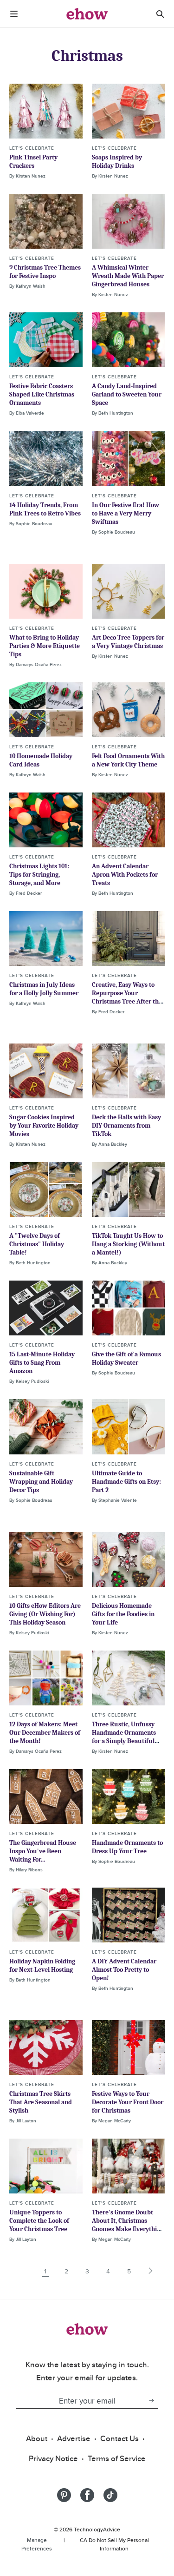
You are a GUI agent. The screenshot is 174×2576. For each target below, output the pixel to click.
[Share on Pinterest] (64, 2495)
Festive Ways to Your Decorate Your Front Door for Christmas (128, 2102)
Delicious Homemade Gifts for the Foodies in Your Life (123, 1614)
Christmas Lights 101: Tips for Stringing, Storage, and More (39, 875)
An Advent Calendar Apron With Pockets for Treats (125, 875)
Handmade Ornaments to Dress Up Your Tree (127, 1847)
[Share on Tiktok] (110, 2495)
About (37, 2438)
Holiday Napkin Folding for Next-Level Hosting (42, 1965)
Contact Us (119, 2438)
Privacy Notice (53, 2458)
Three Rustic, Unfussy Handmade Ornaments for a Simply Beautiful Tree (124, 1737)
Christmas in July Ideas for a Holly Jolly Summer (44, 989)
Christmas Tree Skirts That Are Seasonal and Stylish (41, 2102)
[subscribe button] (151, 2401)
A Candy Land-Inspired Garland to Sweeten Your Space (127, 394)
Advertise (74, 2438)
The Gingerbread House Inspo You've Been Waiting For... (43, 1851)
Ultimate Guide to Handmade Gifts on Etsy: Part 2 (126, 1482)
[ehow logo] (87, 14)
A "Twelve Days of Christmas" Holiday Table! (37, 1244)
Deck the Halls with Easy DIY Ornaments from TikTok (126, 1126)
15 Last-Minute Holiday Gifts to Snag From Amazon (42, 1363)
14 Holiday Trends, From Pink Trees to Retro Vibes (45, 509)
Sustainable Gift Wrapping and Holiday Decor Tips (41, 1482)
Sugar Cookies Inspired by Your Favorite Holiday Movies (44, 1126)
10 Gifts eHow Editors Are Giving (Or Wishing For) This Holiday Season (45, 1614)
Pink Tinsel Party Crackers (33, 162)
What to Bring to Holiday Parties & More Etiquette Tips (45, 646)
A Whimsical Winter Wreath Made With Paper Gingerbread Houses (128, 276)
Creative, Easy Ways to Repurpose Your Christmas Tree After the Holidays (127, 997)
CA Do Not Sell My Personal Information (114, 2544)
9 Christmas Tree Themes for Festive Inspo (45, 272)
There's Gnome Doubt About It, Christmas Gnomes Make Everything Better (128, 2225)
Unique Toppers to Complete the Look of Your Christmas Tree (39, 2221)
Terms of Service (117, 2458)
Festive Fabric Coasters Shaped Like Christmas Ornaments (42, 394)
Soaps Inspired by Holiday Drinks (117, 162)
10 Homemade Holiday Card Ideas (41, 760)
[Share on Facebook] (87, 2495)
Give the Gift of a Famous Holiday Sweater (126, 1358)
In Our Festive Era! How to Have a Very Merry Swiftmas (126, 513)
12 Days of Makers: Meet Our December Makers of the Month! (45, 1733)
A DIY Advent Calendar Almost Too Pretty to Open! (124, 1970)
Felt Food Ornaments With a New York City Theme (128, 760)
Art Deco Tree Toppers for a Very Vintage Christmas (128, 642)
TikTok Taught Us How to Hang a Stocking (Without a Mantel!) (128, 1244)
